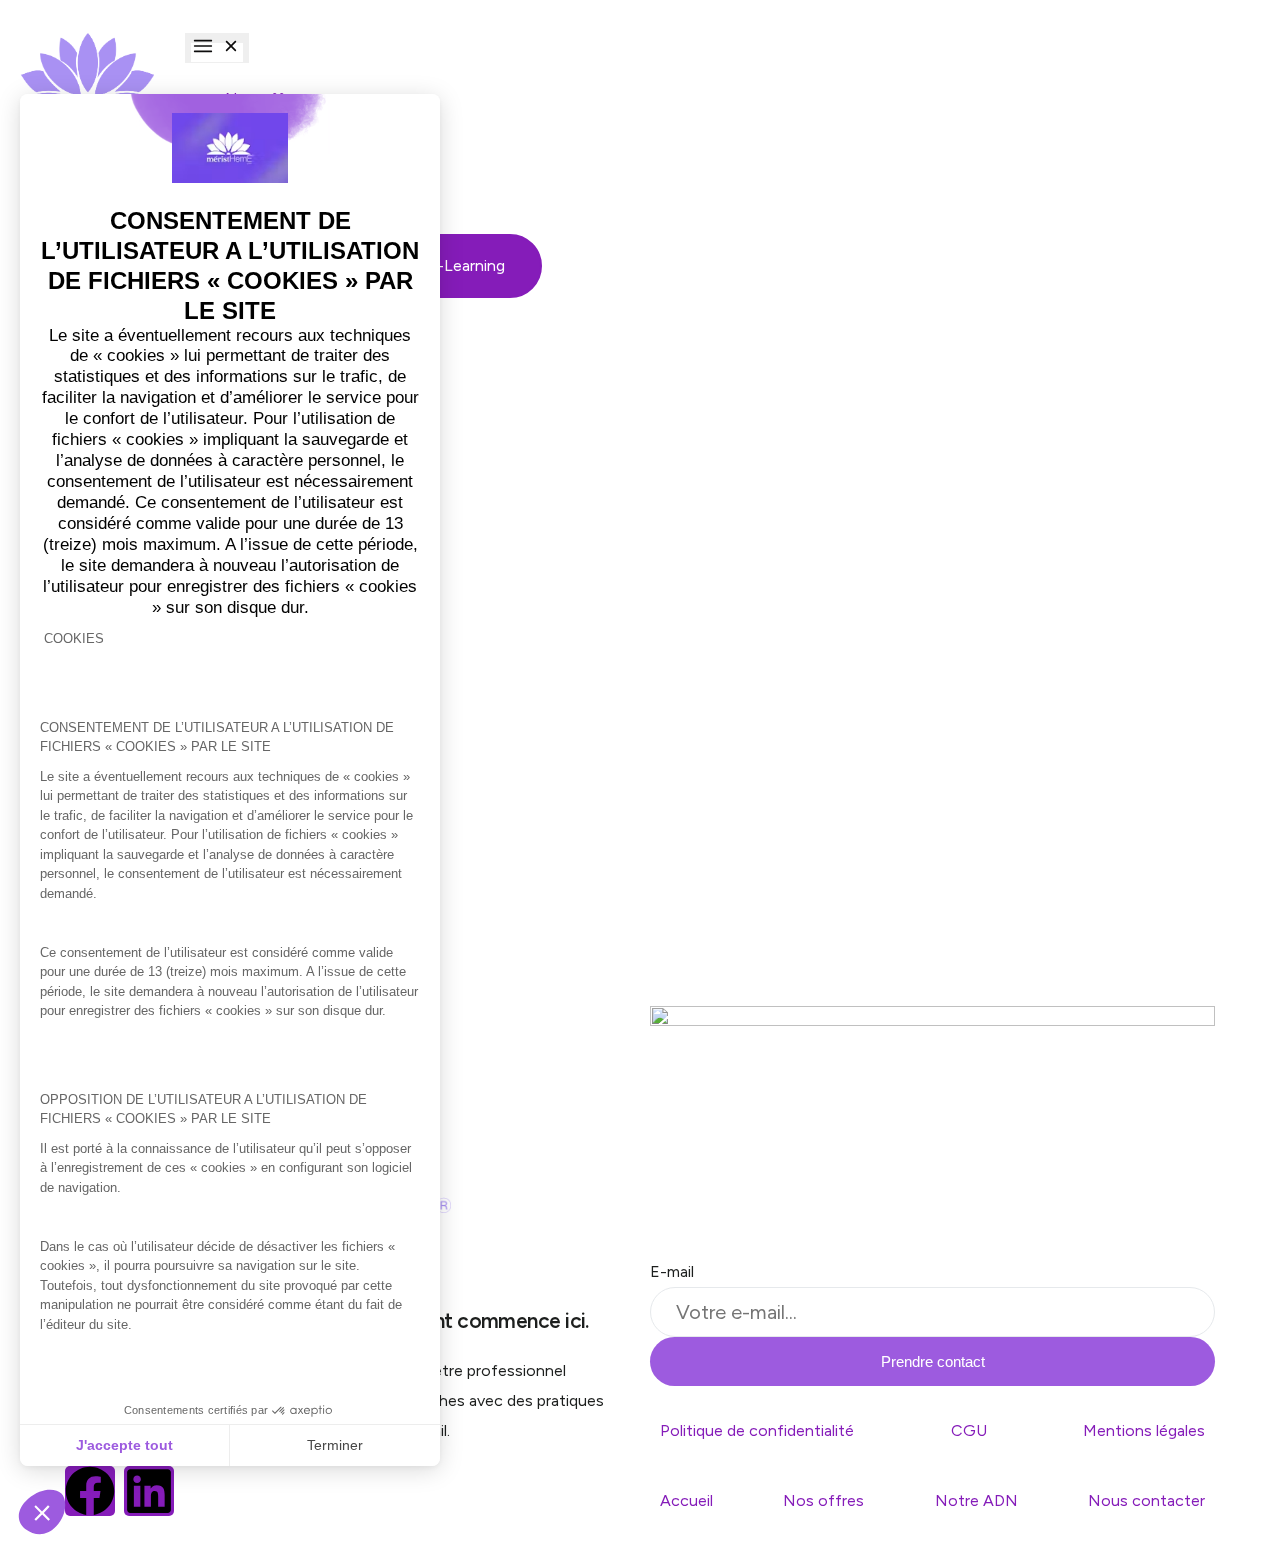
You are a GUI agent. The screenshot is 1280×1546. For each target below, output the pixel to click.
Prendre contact (933, 1361)
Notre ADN (976, 1500)
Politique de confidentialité (757, 1430)
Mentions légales (1144, 1430)
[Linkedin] (149, 1491)
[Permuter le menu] (217, 48)
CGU (969, 1430)
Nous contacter (1146, 1500)
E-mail (672, 1271)
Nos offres (823, 1500)
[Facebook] (90, 1491)
